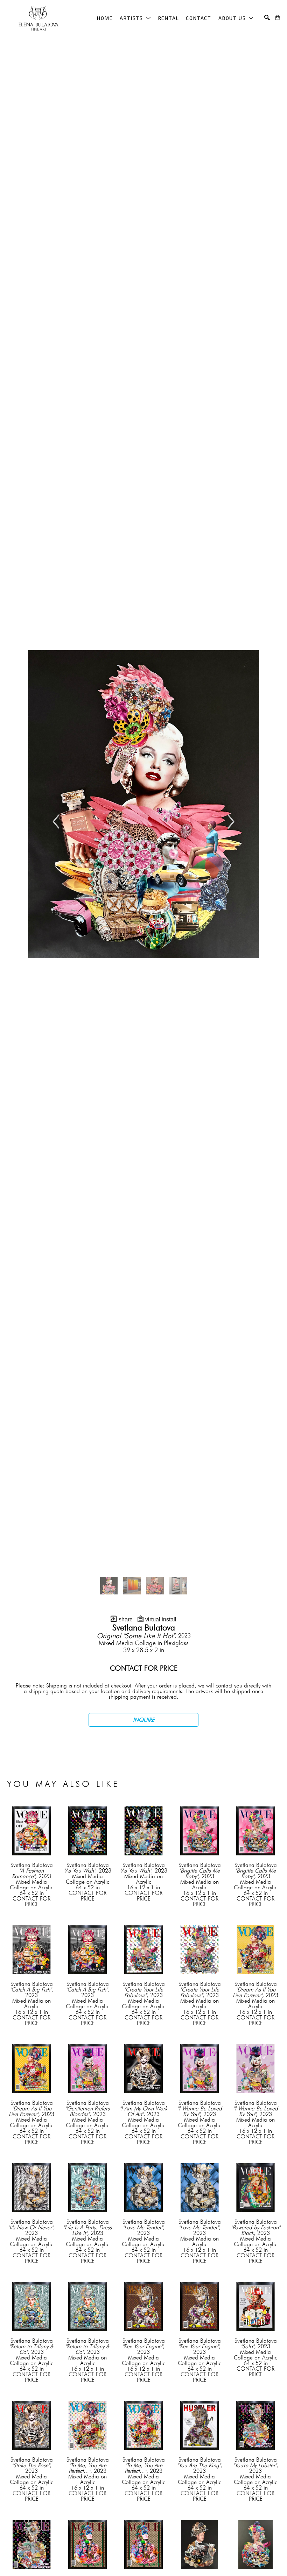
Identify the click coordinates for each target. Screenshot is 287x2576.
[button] (135, 18)
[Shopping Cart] (278, 17)
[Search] (267, 17)
